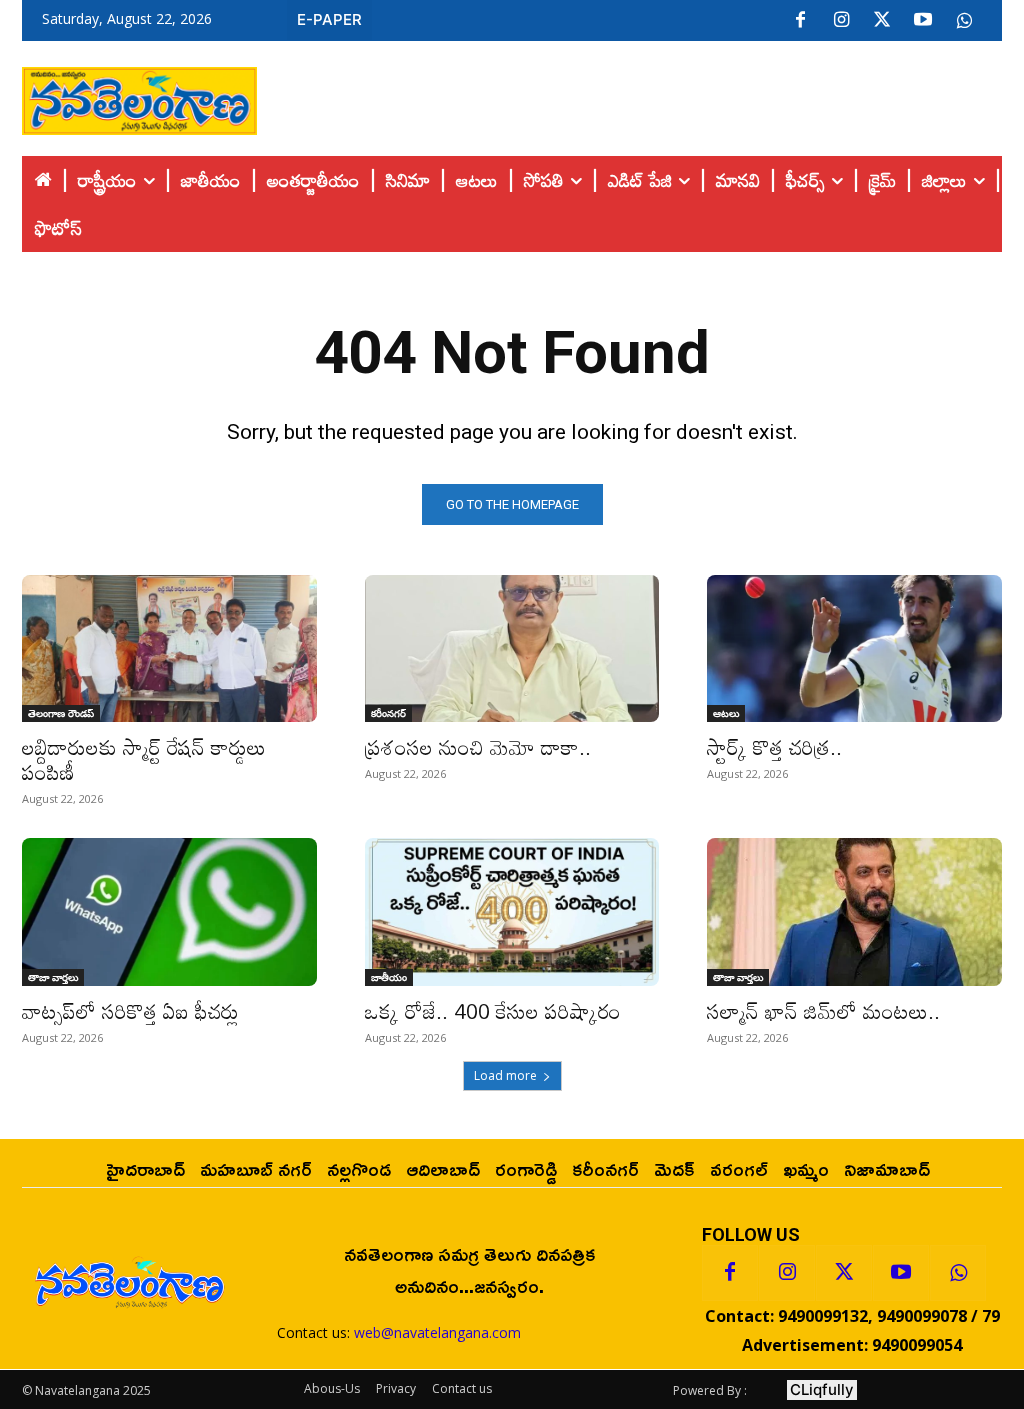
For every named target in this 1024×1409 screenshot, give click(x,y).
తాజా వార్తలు (53, 977)
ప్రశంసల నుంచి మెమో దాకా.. (478, 747)
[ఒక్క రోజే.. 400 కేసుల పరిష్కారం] (512, 911)
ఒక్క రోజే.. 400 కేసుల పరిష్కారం (493, 1011)
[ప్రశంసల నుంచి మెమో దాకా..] (512, 648)
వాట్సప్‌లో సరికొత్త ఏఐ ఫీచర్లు (130, 1011)
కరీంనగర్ (388, 713)
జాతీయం (389, 977)
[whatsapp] (964, 21)
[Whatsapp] (958, 1273)
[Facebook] (800, 21)
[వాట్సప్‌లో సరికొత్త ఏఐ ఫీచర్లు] (169, 911)
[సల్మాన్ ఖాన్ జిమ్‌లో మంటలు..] (854, 911)
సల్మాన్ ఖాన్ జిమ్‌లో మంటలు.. (823, 1011)
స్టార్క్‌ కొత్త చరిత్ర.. (774, 747)
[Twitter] (882, 21)
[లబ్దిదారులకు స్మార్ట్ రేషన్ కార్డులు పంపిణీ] (169, 648)
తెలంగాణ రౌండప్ (61, 713)
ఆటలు (726, 713)
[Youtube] (923, 21)
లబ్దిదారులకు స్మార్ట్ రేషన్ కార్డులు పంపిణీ (144, 759)
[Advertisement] (630, 96)
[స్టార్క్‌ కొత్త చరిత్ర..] (854, 648)
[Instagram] (841, 21)
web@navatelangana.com (437, 1332)
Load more (505, 1075)
